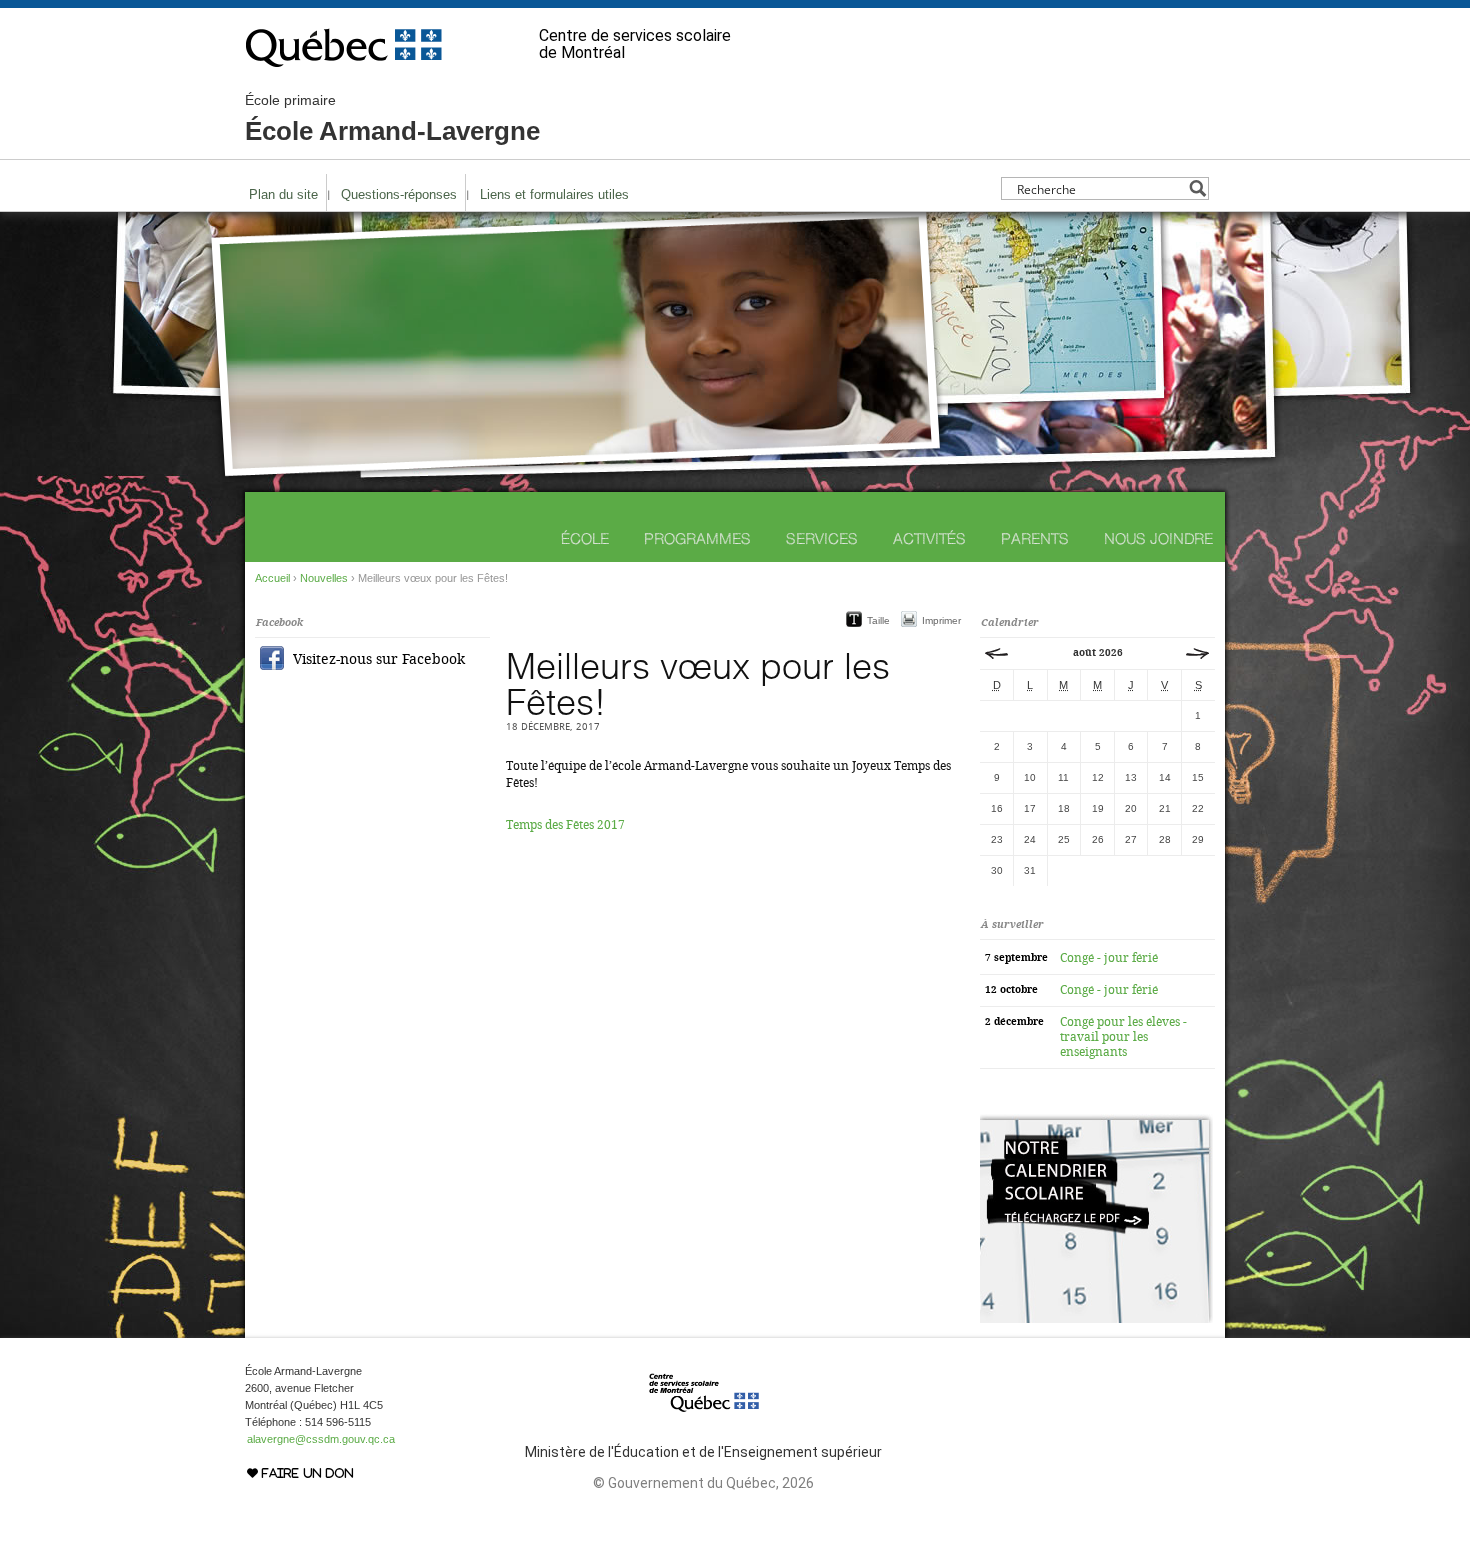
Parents (1035, 538)
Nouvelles (324, 578)
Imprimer (941, 620)
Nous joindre (1158, 538)
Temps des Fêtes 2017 (565, 825)
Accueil (272, 578)
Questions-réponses (399, 194)
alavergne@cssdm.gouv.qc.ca (321, 1439)
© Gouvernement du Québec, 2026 (703, 1483)
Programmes (697, 538)
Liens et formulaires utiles (554, 194)
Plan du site (283, 194)
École (585, 538)
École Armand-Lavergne (392, 119)
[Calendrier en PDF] (1096, 1319)
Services (822, 538)
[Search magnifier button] (1197, 188)
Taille (878, 620)
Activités (929, 538)
